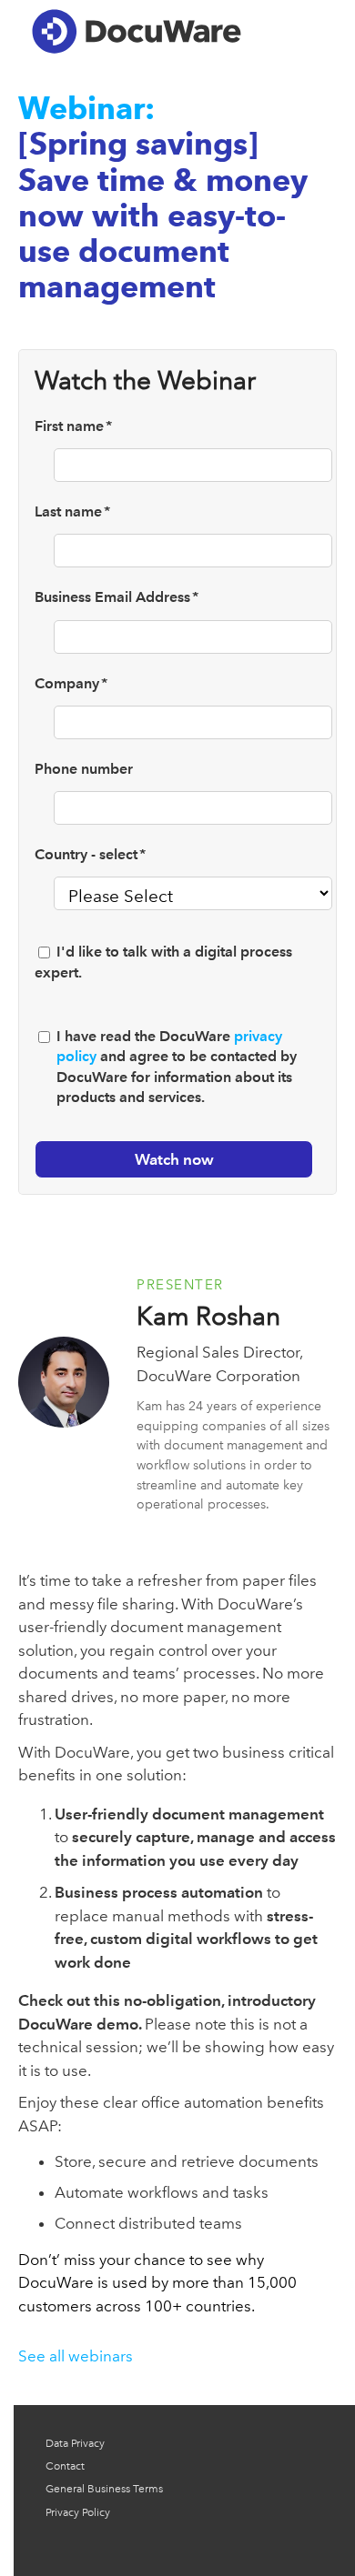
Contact (65, 2466)
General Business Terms (104, 2489)
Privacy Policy (78, 2512)
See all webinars (76, 2356)
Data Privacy (75, 2443)
